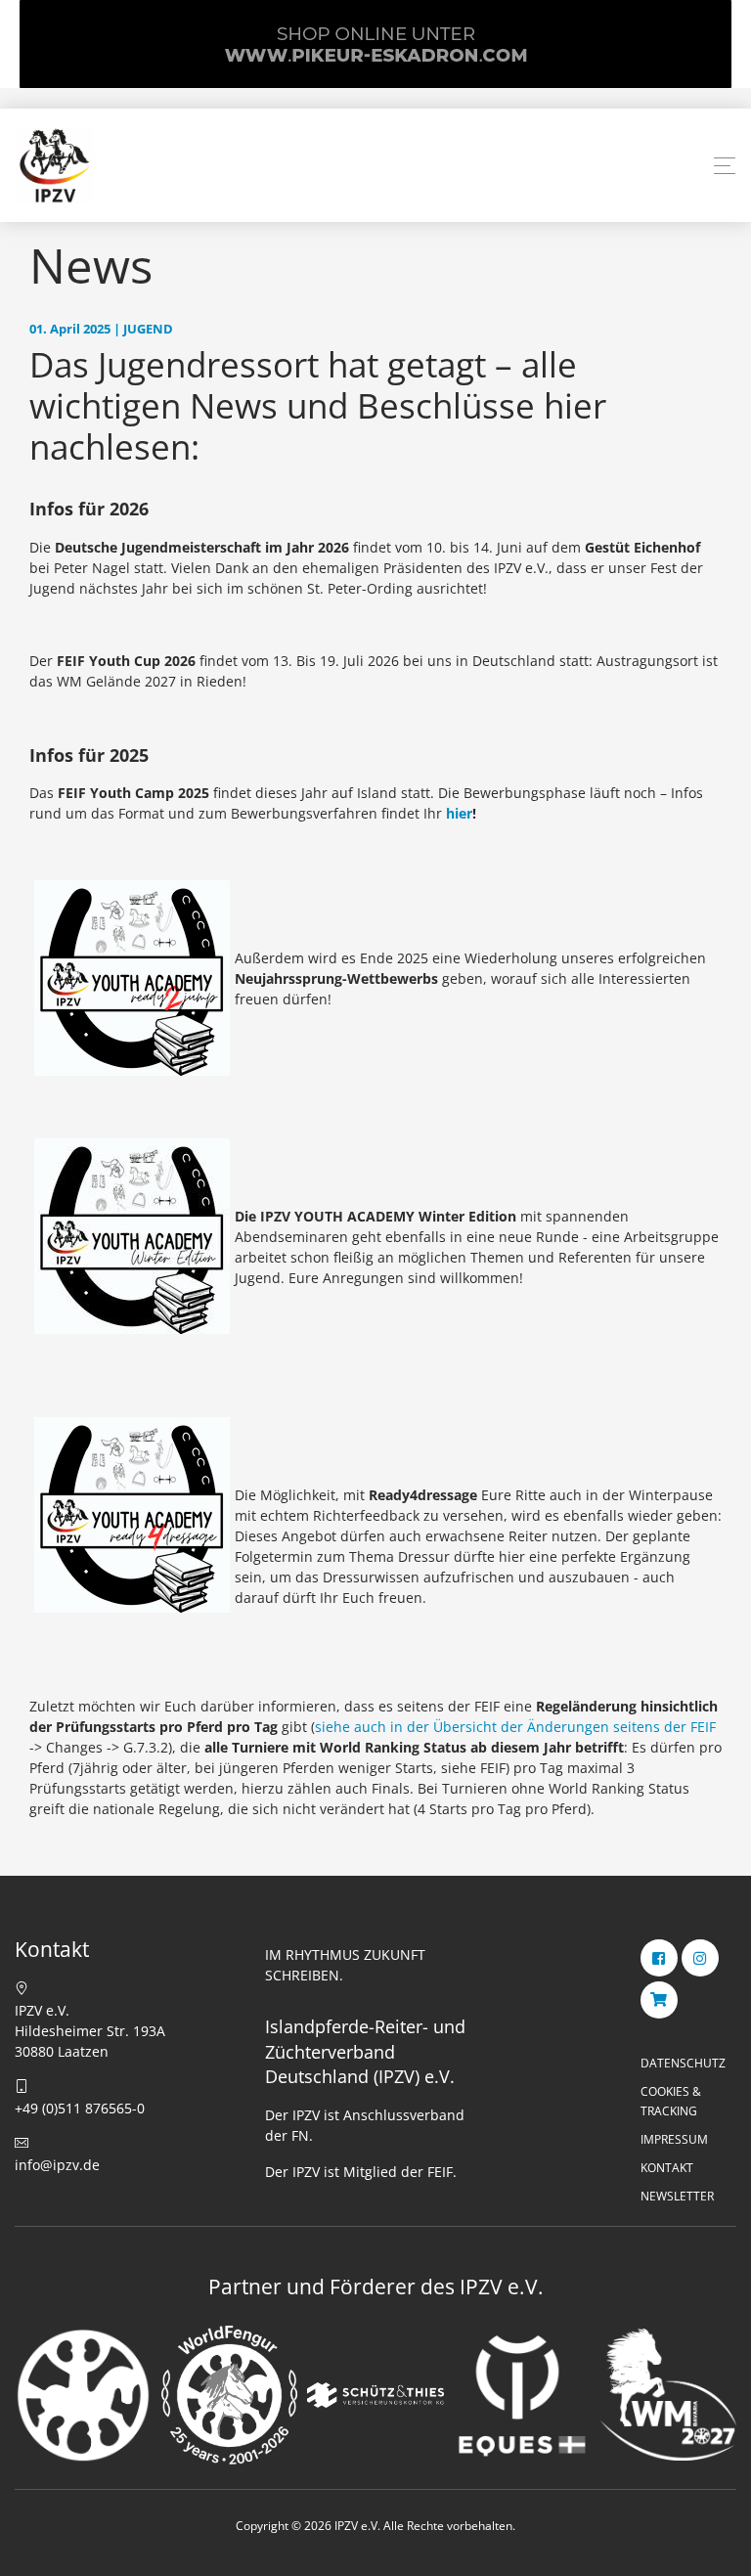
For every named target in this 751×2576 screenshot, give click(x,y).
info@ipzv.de (57, 2165)
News (91, 265)
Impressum (674, 2139)
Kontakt (667, 2168)
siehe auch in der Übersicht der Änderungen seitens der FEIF (515, 1727)
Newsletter (677, 2196)
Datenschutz (683, 2063)
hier (459, 813)
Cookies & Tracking (671, 2101)
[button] (725, 166)
